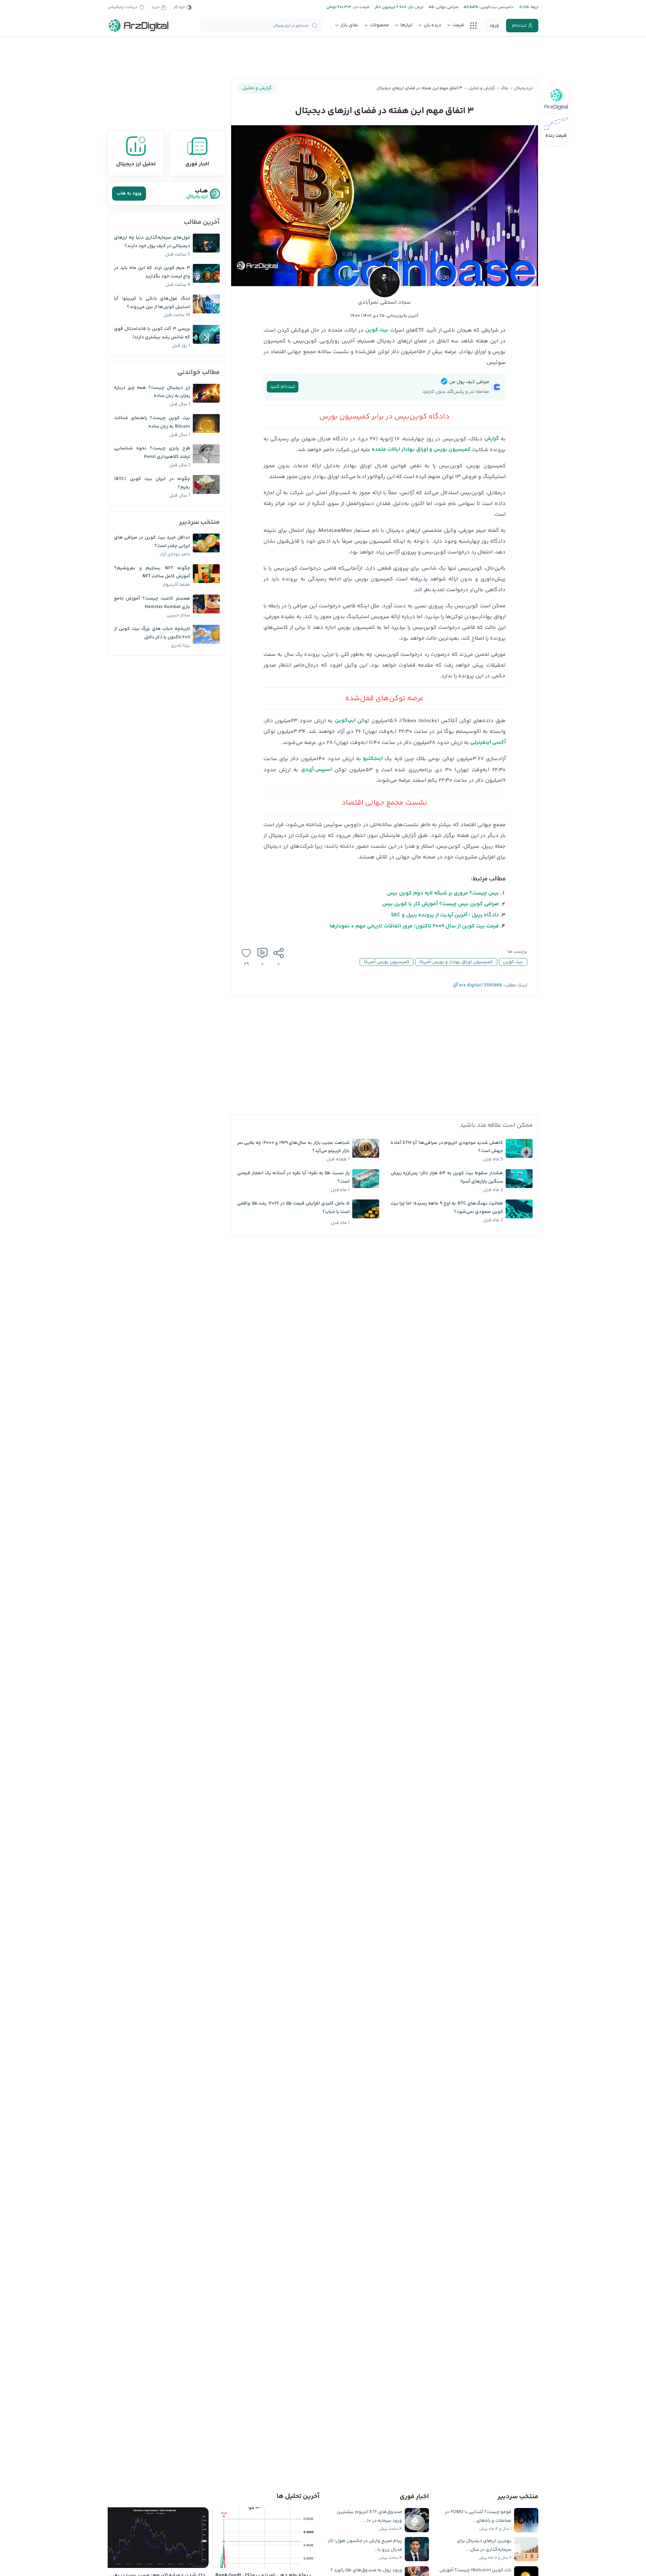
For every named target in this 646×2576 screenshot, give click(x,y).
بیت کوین (377, 330)
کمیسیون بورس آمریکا (387, 962)
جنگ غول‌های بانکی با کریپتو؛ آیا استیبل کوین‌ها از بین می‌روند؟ (152, 303)
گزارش (492, 439)
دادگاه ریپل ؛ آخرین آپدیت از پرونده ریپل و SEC (445, 915)
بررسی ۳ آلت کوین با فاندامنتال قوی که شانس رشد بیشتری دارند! (152, 333)
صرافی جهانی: (446, 7)
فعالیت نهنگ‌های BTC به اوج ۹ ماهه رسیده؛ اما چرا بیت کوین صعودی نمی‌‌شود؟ (447, 1208)
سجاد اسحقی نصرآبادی (384, 302)
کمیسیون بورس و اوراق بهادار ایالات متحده (421, 450)
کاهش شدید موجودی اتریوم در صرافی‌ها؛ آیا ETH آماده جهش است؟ (447, 1147)
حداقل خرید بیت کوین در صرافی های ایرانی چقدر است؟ (152, 542)
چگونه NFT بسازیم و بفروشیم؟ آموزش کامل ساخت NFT (152, 572)
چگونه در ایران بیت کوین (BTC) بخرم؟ (152, 483)
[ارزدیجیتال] (139, 26)
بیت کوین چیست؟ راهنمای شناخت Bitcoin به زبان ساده (152, 422)
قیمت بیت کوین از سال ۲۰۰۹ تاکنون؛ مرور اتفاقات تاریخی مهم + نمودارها (414, 926)
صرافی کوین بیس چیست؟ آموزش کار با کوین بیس (441, 904)
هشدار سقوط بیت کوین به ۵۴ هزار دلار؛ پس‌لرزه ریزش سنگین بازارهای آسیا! (447, 1177)
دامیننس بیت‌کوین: (496, 7)
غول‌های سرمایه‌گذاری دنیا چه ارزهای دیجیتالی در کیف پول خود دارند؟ (152, 242)
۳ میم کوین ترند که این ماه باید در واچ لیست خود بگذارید (152, 272)
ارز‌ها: (534, 7)
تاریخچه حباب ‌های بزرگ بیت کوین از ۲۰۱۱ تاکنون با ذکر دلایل (152, 633)
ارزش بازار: (415, 7)
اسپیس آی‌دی (316, 770)
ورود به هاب (129, 194)
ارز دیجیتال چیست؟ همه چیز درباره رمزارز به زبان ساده (152, 392)
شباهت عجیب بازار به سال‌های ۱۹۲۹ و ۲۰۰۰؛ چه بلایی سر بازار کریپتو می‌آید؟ (293, 1147)
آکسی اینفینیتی (488, 742)
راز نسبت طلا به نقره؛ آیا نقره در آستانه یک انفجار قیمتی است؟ (293, 1177)
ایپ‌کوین (345, 721)
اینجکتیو (373, 759)
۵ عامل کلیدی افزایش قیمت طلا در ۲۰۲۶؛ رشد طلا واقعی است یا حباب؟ (293, 1208)
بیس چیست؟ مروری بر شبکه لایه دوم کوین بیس (443, 893)
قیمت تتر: (360, 7)
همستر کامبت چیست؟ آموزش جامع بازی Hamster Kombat (152, 603)
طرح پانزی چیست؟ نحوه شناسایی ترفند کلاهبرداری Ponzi (152, 453)
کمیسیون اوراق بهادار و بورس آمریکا (456, 962)
